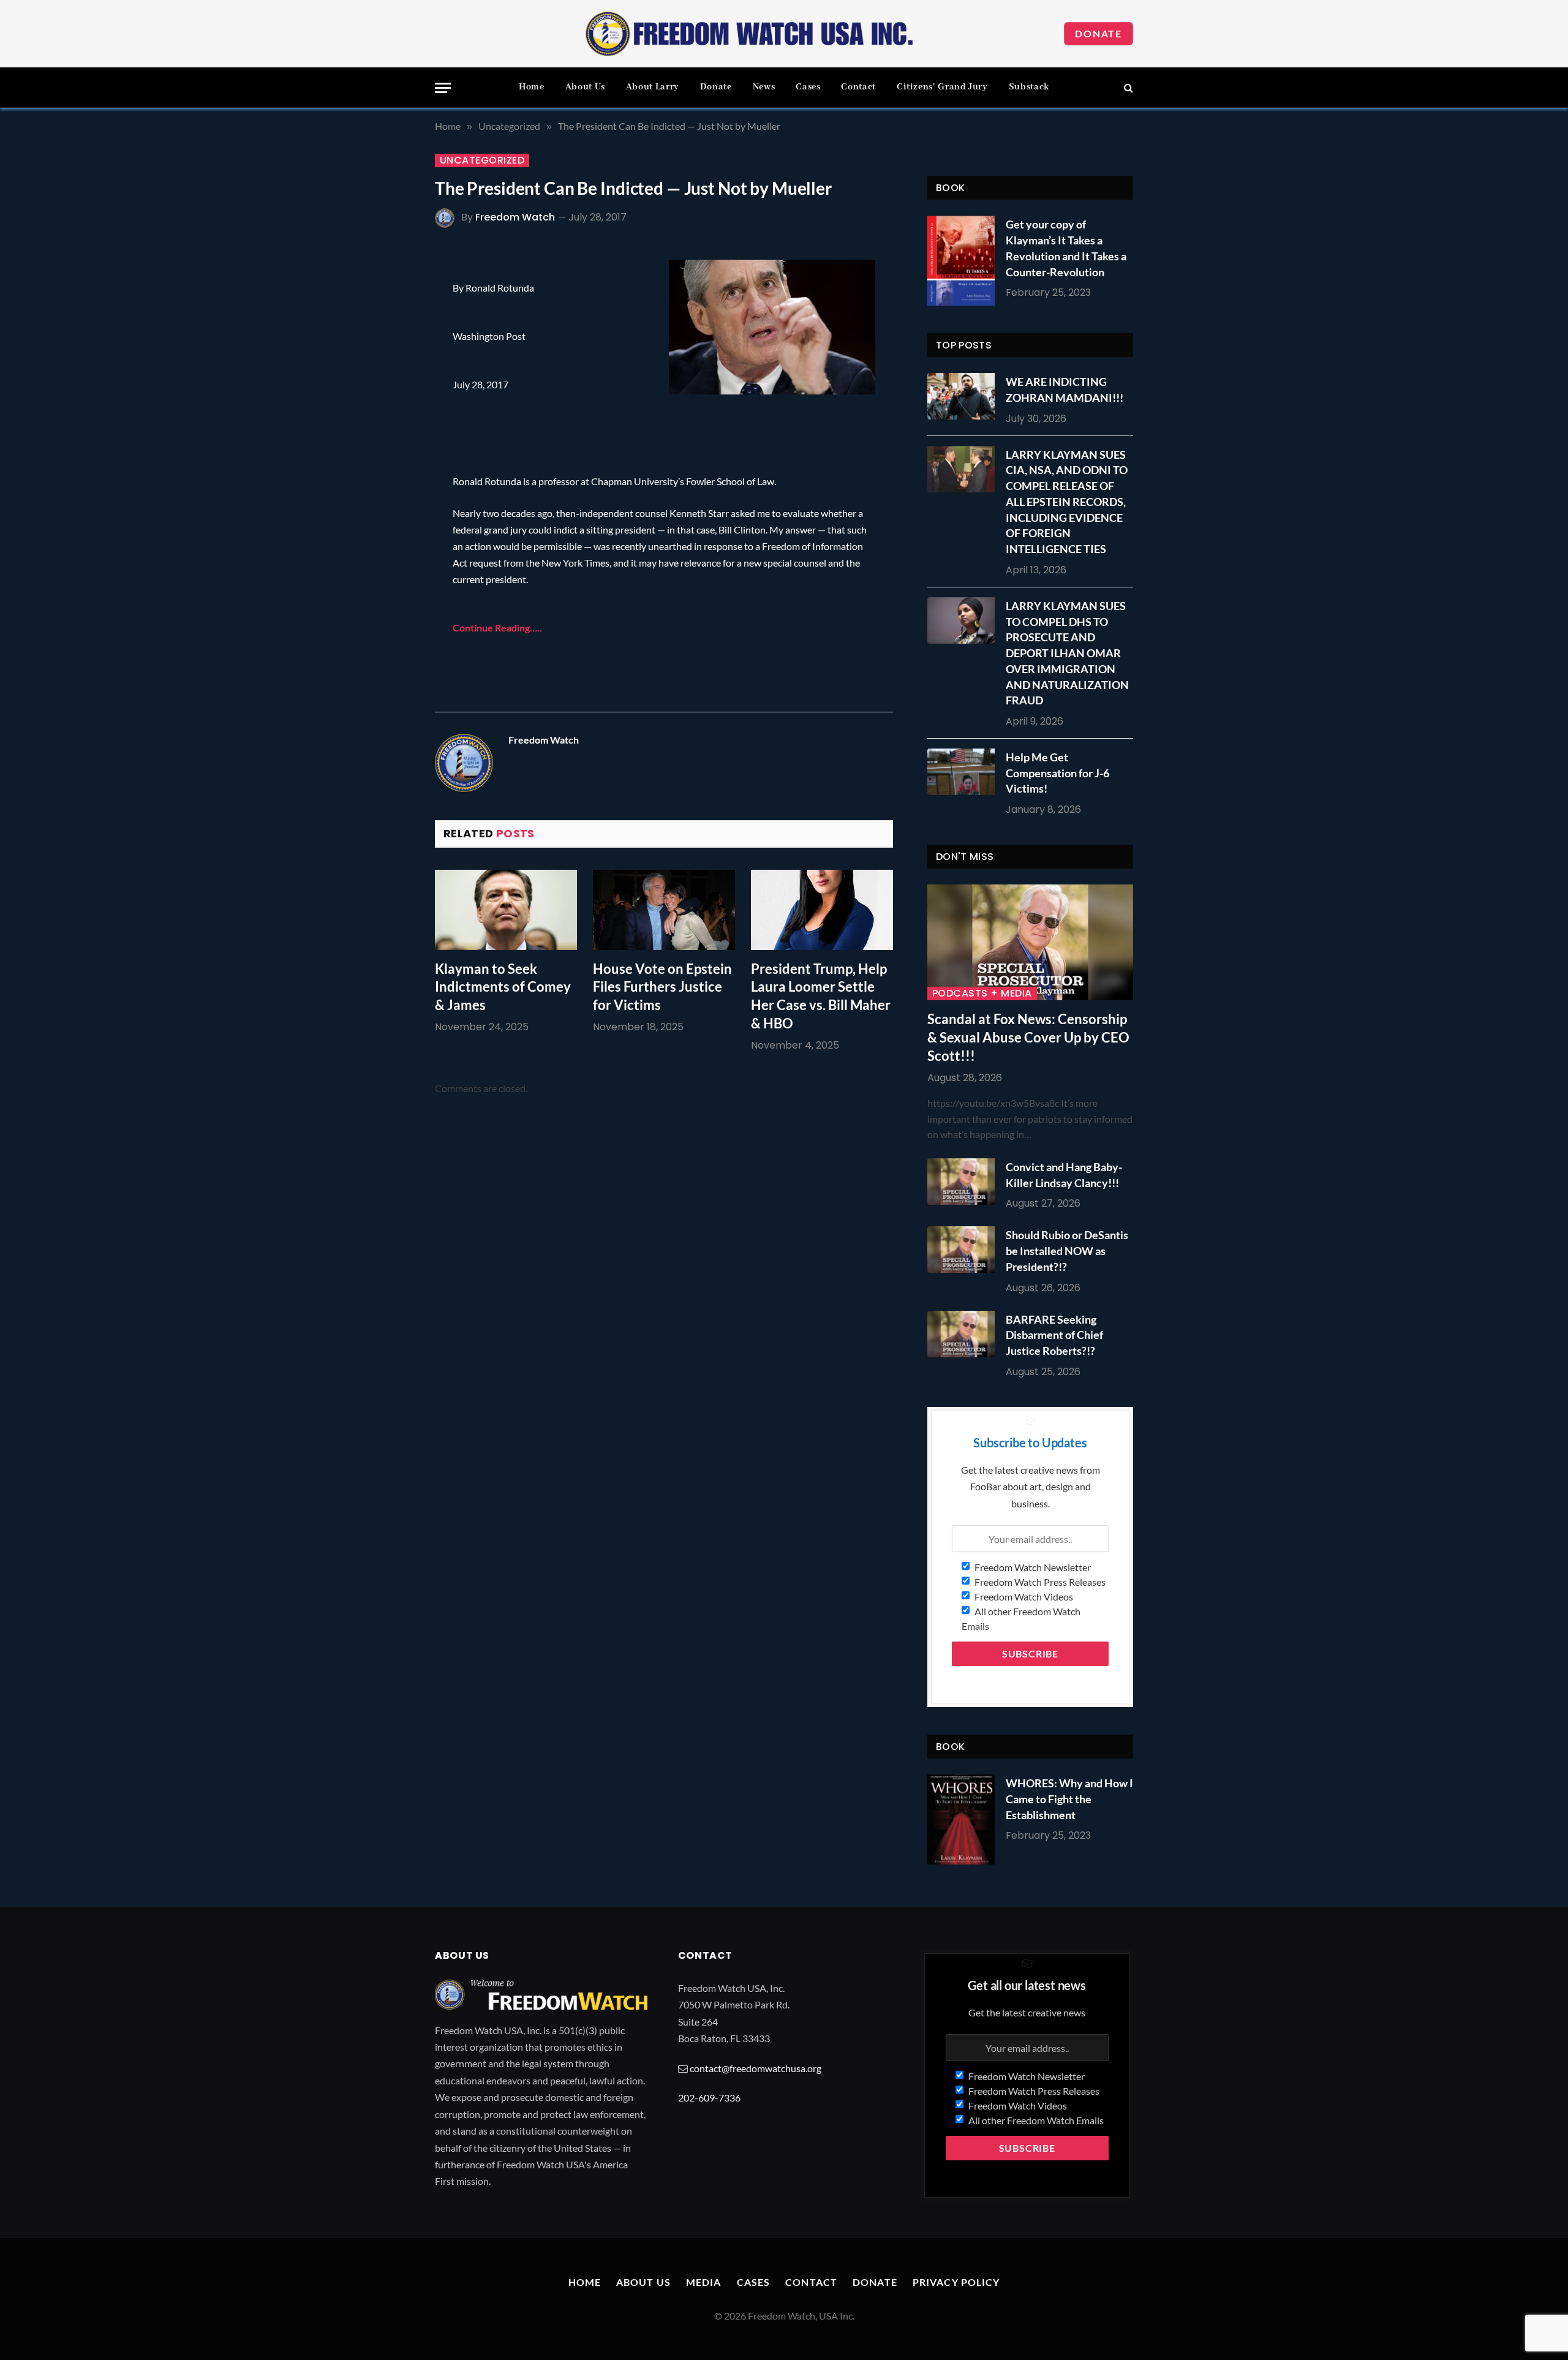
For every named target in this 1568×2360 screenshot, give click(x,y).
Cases (808, 87)
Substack (1029, 87)
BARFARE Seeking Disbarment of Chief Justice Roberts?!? (1054, 1335)
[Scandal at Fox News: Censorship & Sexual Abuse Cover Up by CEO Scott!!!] (1030, 942)
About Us (585, 87)
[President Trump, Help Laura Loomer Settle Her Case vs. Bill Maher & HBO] (822, 910)
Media (704, 2282)
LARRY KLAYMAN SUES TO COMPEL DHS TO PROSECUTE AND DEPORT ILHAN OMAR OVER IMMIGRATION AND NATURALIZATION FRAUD (1067, 653)
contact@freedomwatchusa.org (756, 2068)
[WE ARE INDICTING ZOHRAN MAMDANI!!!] (964, 396)
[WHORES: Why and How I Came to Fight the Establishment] (961, 1819)
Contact (858, 87)
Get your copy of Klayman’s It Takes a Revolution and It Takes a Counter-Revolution (1066, 248)
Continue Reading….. (497, 628)
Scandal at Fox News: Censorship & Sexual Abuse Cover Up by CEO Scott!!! (1028, 1037)
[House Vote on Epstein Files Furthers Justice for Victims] (664, 910)
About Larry (653, 87)
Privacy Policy (956, 2282)
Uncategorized (482, 160)
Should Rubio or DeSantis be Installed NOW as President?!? (1067, 1250)
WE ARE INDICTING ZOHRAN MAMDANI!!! (1065, 390)
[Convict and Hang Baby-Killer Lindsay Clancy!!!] (964, 1182)
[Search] (1127, 88)
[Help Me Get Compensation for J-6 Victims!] (964, 772)
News (764, 87)
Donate (1099, 33)
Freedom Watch (515, 217)
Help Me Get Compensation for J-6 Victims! (1057, 773)
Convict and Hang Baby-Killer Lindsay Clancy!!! (1064, 1175)
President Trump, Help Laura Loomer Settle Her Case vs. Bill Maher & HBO (821, 996)
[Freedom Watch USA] (750, 34)
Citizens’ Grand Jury (942, 87)
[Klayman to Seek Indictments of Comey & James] (506, 910)
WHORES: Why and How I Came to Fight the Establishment (1069, 1799)
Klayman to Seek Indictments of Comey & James (503, 987)
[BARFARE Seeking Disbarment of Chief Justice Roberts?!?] (964, 1334)
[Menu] (443, 88)
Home (532, 87)
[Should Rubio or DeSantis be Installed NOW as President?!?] (964, 1250)
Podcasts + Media (982, 993)
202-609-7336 (709, 2098)
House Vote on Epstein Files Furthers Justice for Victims (662, 987)
